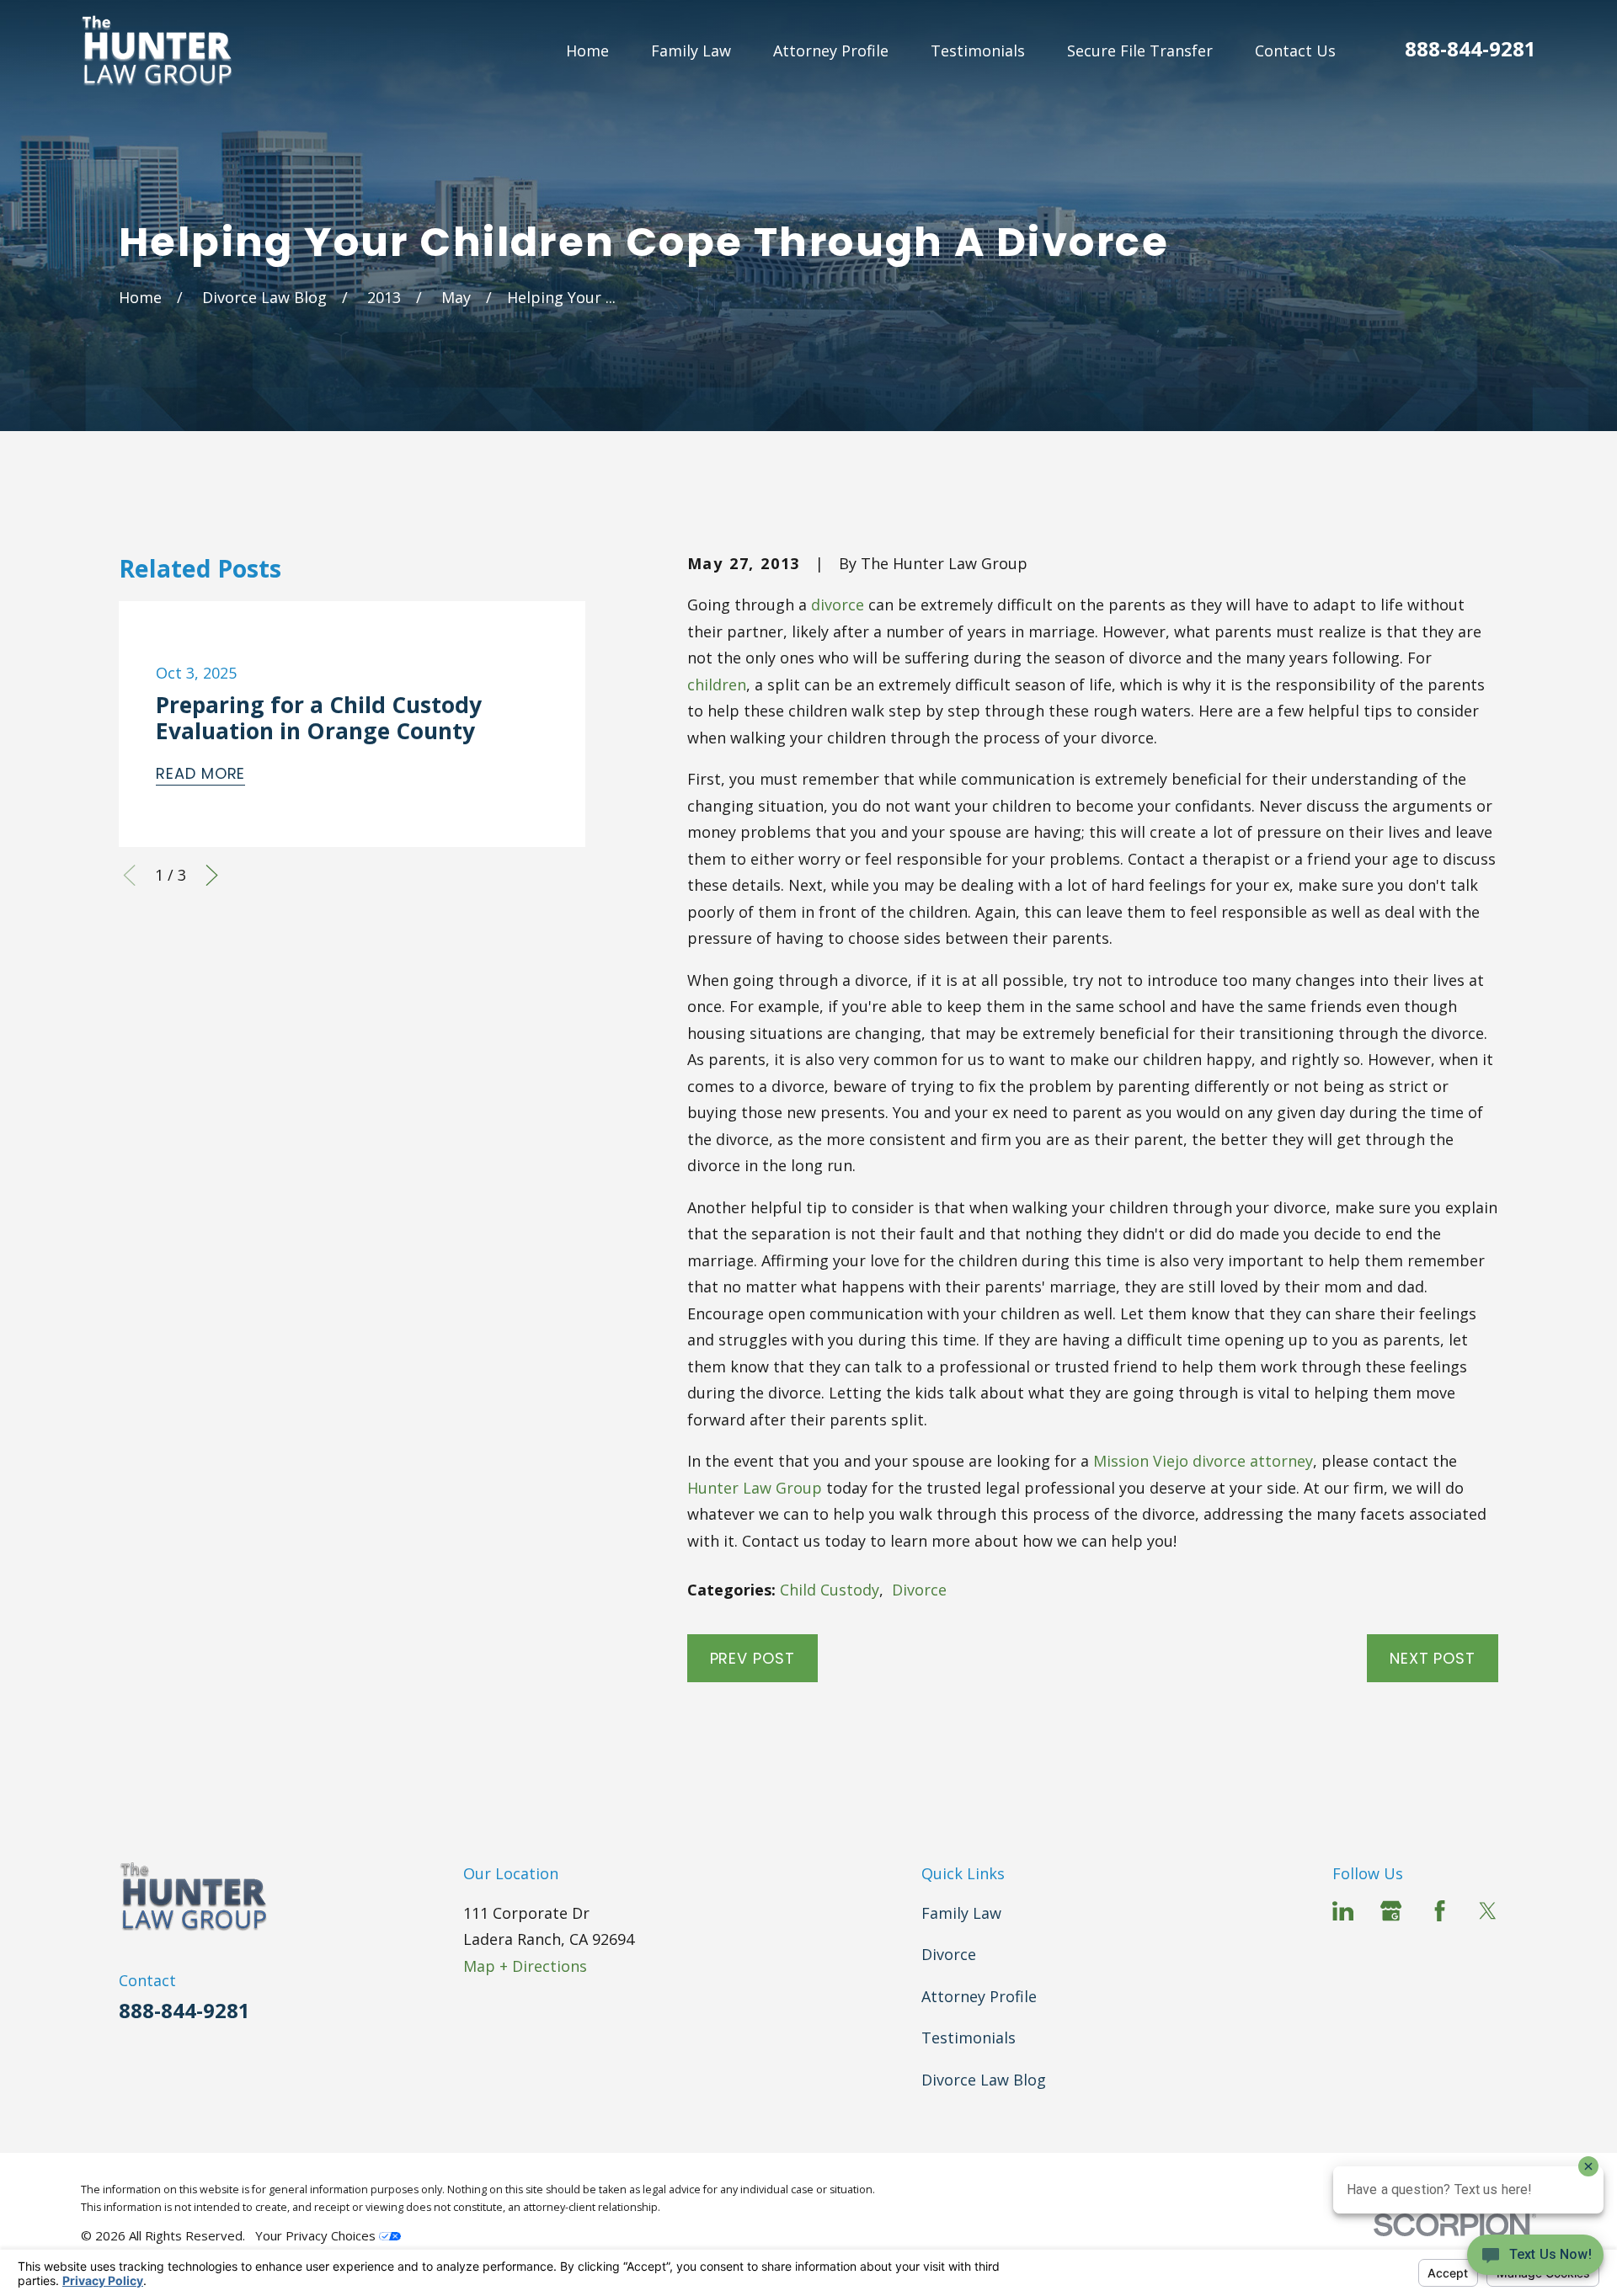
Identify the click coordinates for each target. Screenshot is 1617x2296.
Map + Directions (525, 1966)
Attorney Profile (979, 1996)
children (717, 685)
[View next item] (212, 875)
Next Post (1433, 1658)
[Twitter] (1488, 1911)
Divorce (919, 1590)
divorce (838, 605)
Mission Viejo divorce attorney (1203, 1461)
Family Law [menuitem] (691, 51)
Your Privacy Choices (317, 2235)
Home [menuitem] (587, 51)
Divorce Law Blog (984, 2080)
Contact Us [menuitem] (1295, 51)
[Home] (157, 51)
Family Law (961, 1913)
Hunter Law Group (755, 1488)
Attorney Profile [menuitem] (831, 51)
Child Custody (830, 1590)
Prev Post (752, 1658)
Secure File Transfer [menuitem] (1140, 51)
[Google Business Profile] (1391, 1911)
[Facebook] (1440, 1911)
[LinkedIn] (1343, 1911)
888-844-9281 (1470, 48)
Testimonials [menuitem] (978, 51)
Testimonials (969, 2038)
